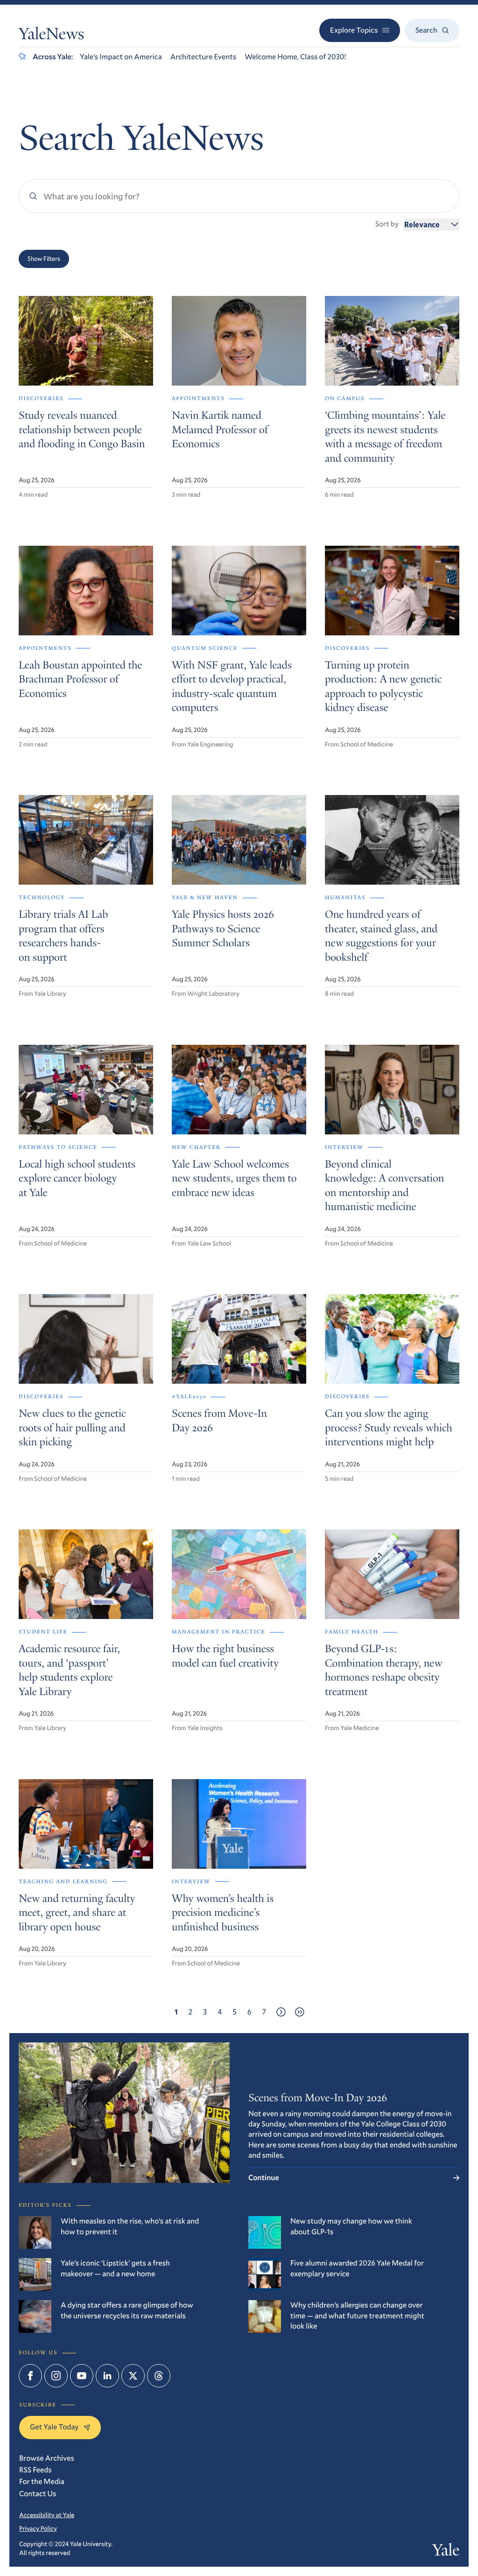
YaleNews (51, 36)
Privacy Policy (38, 2528)
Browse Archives (47, 2458)
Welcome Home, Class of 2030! (295, 57)
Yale (446, 2552)
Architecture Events (203, 57)
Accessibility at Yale (47, 2515)
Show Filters (44, 259)
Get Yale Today (54, 2427)
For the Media (42, 2481)
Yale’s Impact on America (121, 57)
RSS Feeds (35, 2470)
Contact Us (38, 2494)
